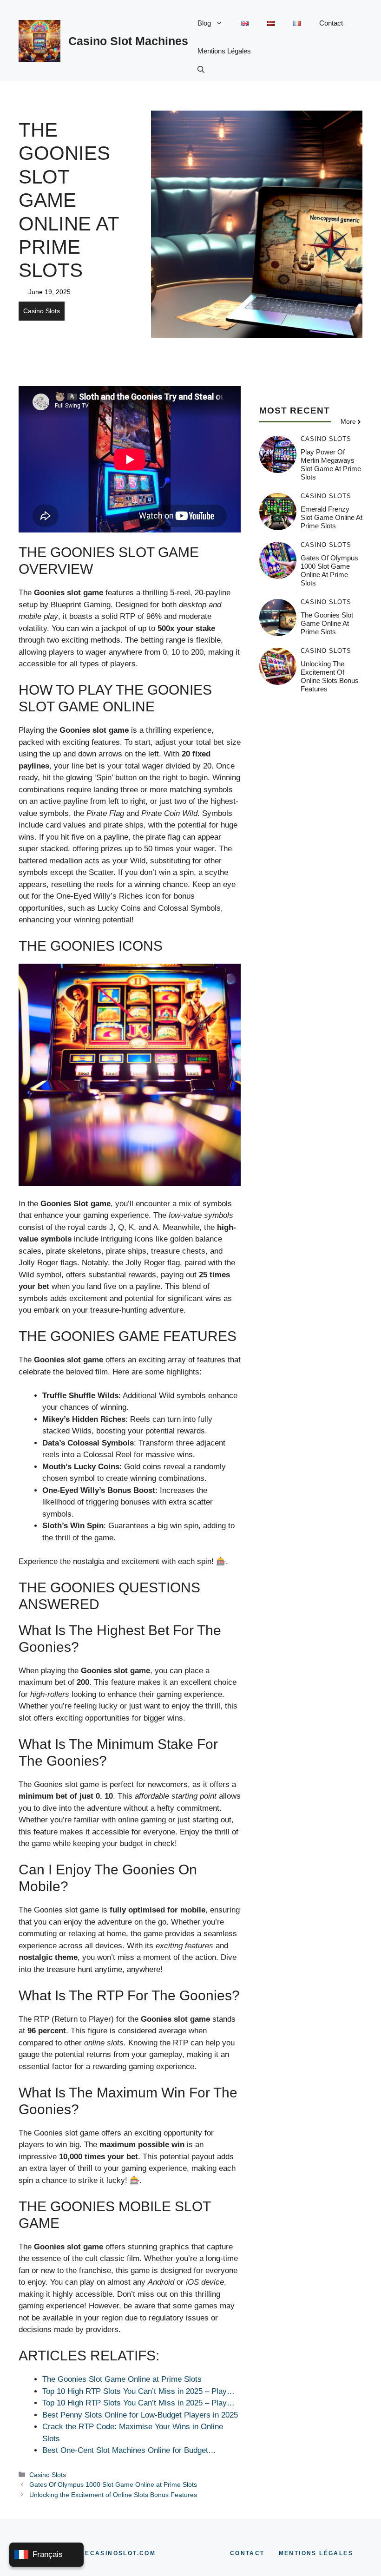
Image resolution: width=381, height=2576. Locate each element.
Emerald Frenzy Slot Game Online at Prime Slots (332, 517)
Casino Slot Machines (128, 41)
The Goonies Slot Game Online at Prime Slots (327, 623)
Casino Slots (42, 311)
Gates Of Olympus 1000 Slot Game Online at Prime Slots (113, 2484)
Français (48, 2554)
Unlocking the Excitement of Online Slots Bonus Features (113, 2495)
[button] (201, 69)
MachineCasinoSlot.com (106, 2553)
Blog (204, 23)
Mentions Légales (224, 51)
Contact (331, 23)
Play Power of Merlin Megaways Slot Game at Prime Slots (331, 464)
